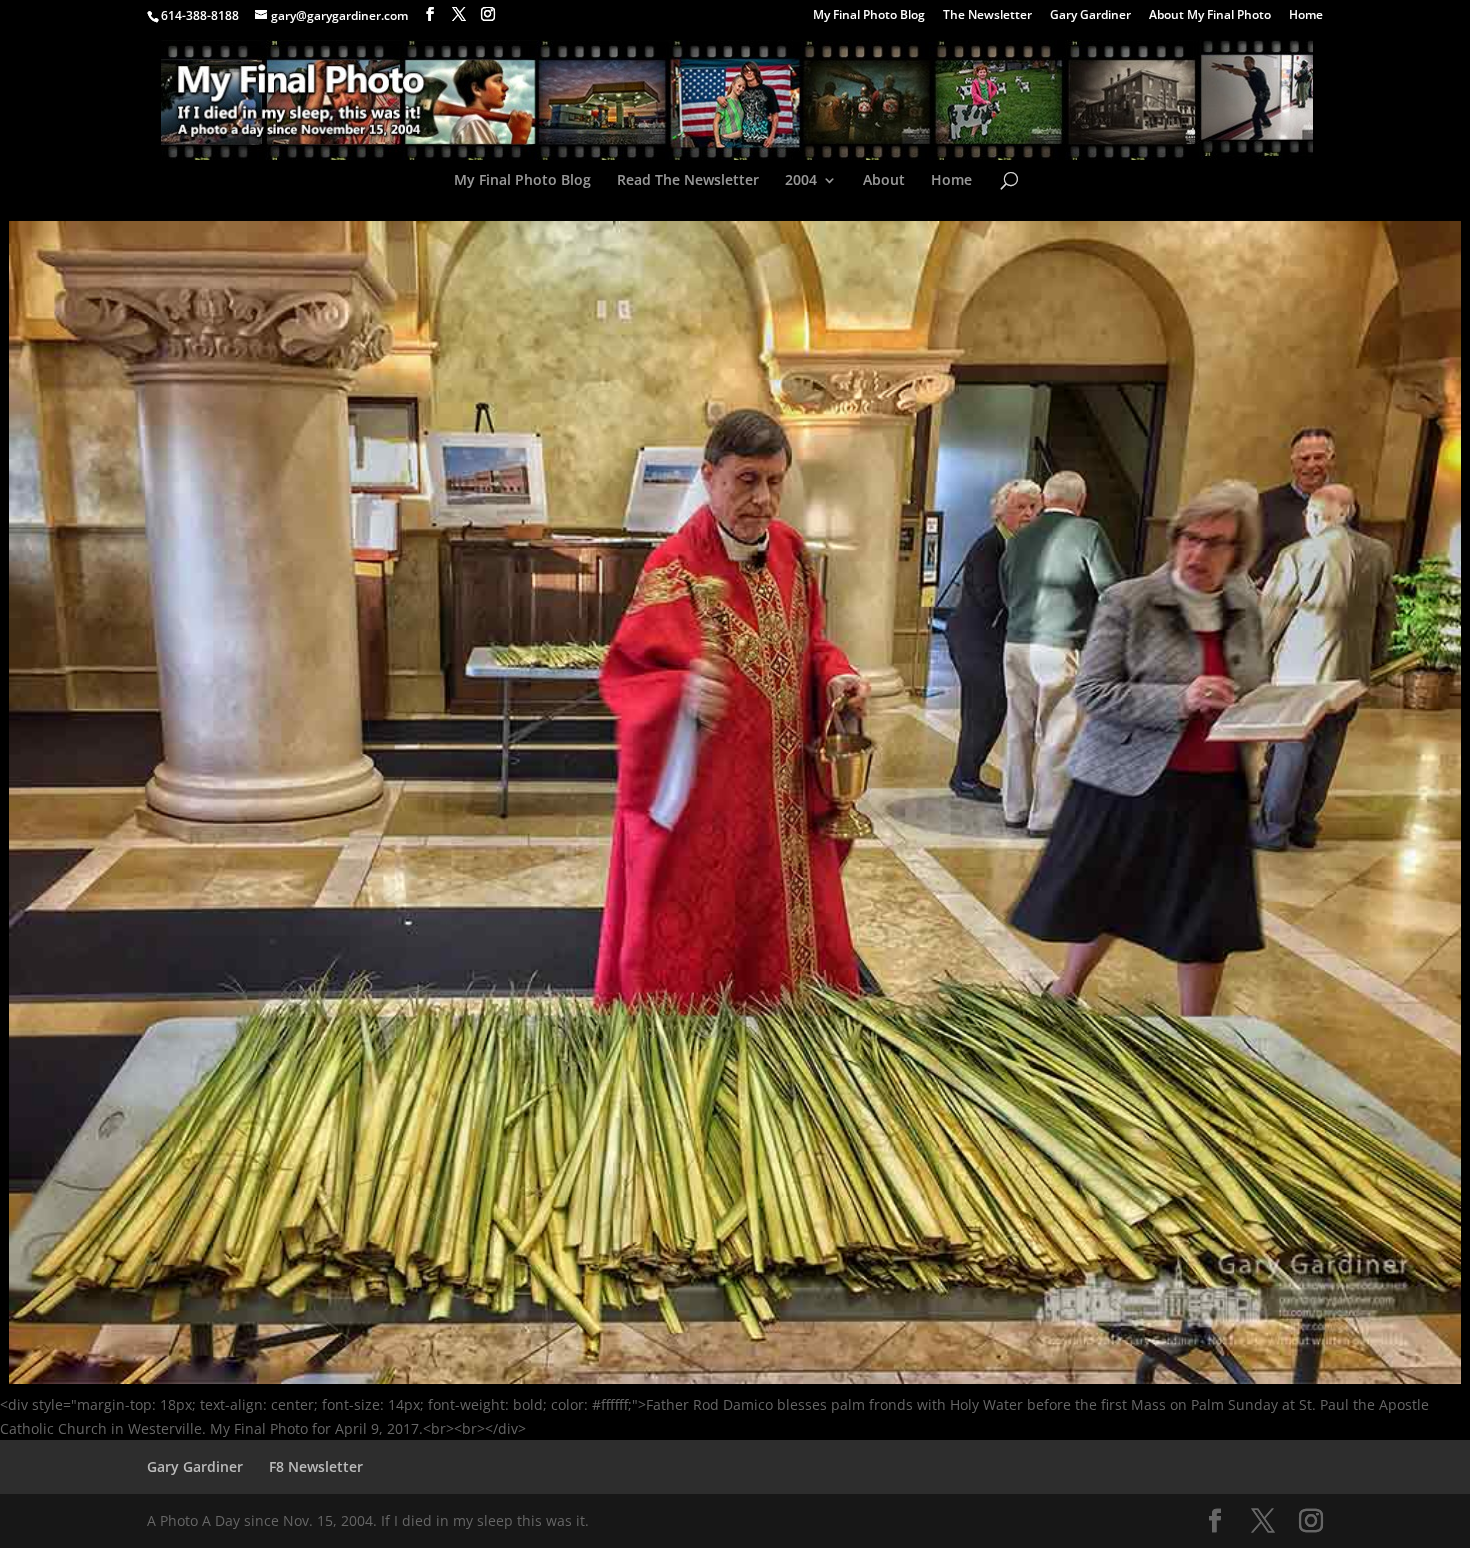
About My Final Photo (1210, 16)
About (884, 181)
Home (1306, 16)
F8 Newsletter (316, 1466)
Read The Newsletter (688, 181)
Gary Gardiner (1090, 16)
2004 (801, 181)
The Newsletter (987, 16)
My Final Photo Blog (869, 16)
